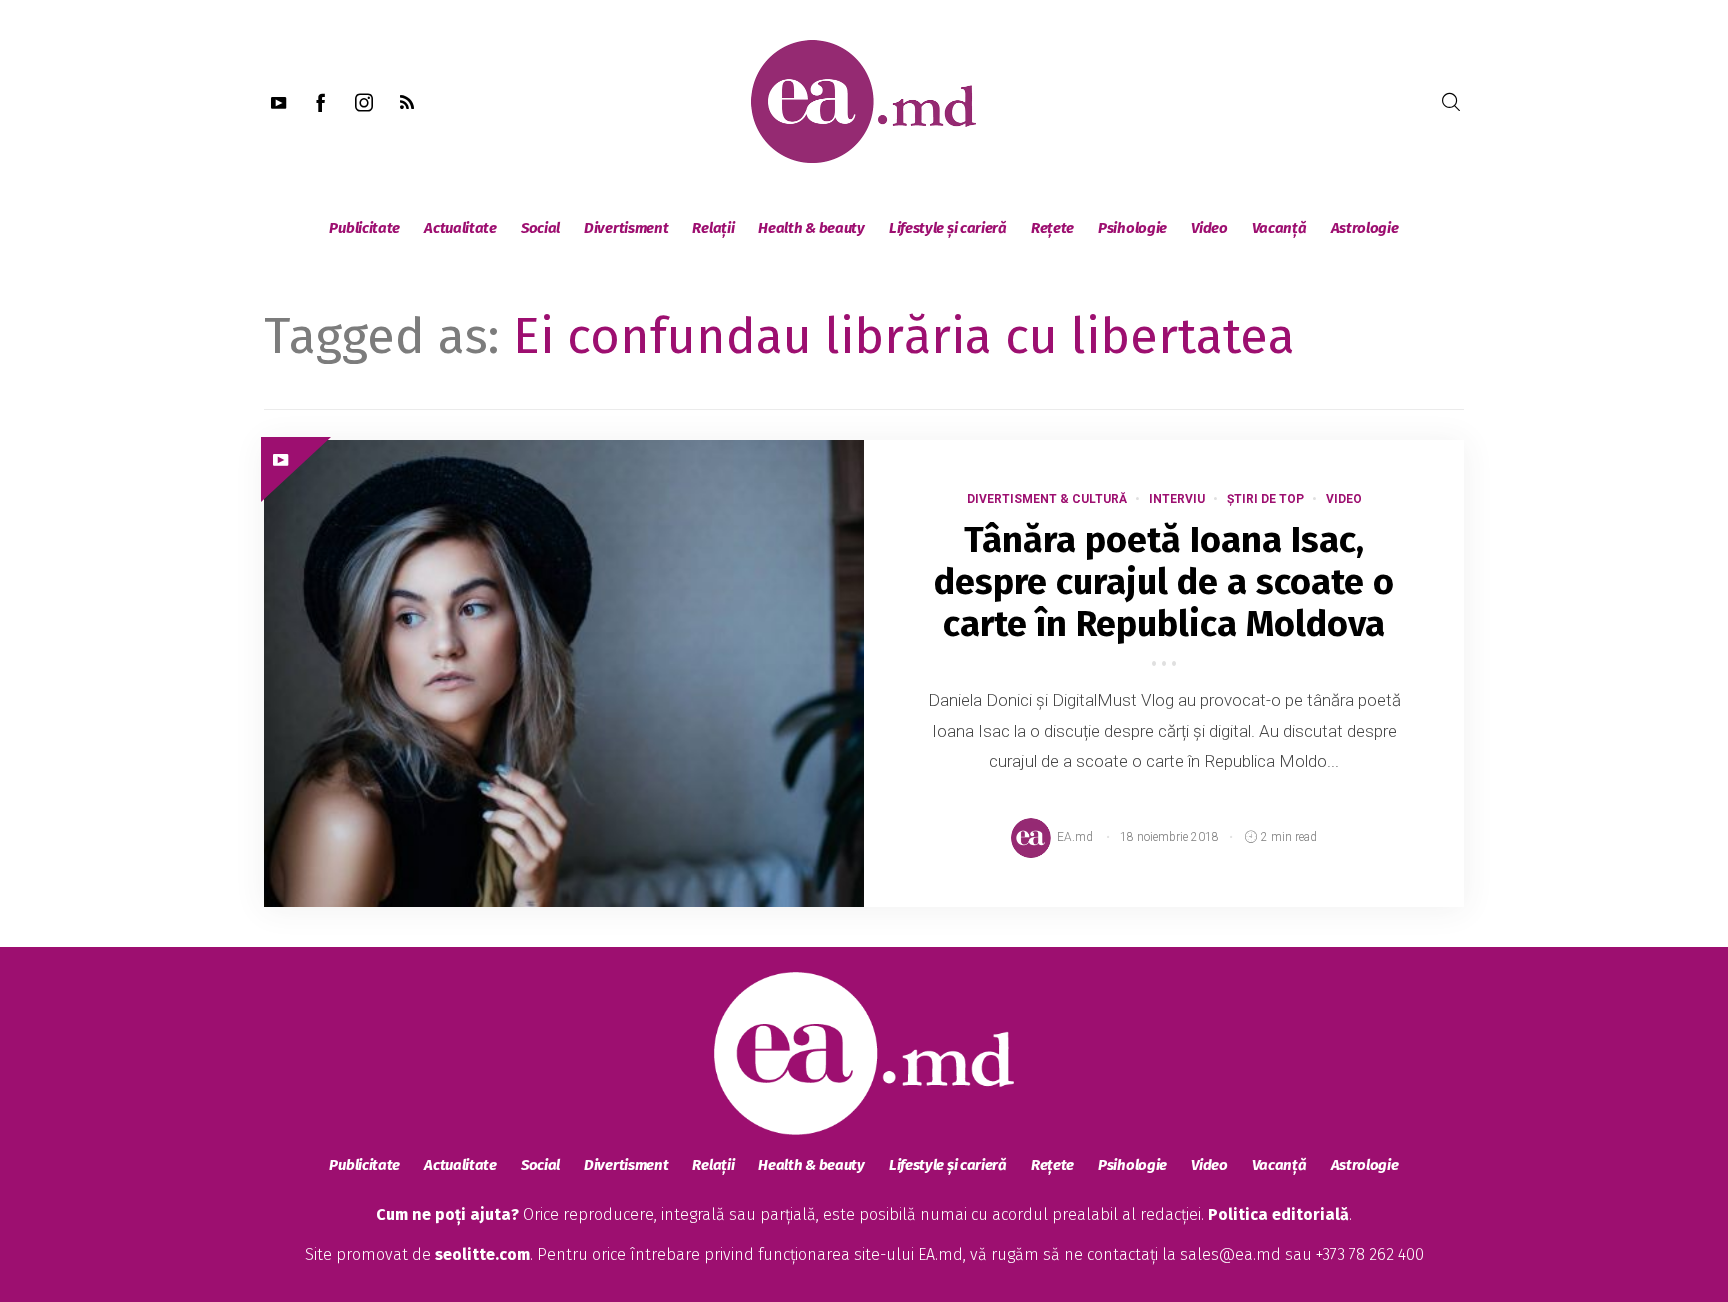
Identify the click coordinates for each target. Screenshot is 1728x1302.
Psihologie (1132, 228)
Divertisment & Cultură (1047, 499)
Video (1209, 228)
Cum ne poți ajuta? (447, 1214)
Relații (713, 228)
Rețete (1052, 228)
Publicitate (364, 228)
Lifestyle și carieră (948, 228)
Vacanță (1279, 228)
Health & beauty (811, 228)
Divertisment (626, 228)
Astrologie (1365, 228)
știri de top (1265, 499)
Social (540, 228)
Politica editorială (1278, 1214)
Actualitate (460, 228)
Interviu (1177, 499)
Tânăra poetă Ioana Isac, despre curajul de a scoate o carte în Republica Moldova (1164, 582)
